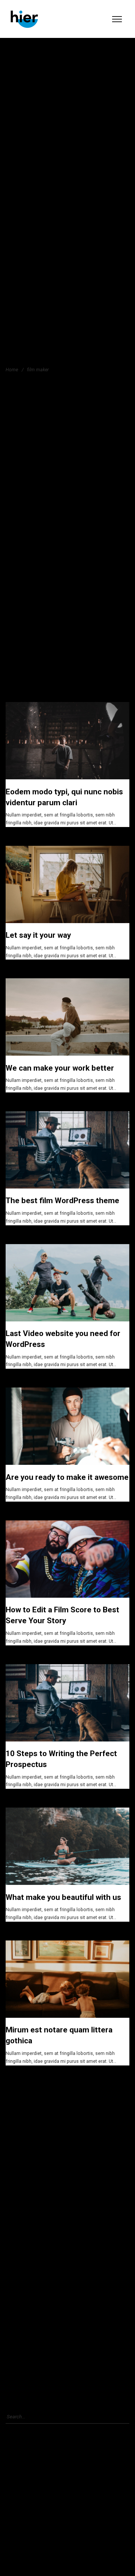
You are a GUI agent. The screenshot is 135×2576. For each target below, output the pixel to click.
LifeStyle (18, 2282)
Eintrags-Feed (23, 2370)
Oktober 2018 (23, 2181)
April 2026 (20, 2129)
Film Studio (21, 2257)
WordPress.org (24, 2396)
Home (12, 369)
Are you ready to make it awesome (67, 1477)
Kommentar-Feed (27, 2383)
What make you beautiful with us (63, 1897)
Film (14, 2231)
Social (16, 2295)
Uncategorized (24, 2321)
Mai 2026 (19, 2117)
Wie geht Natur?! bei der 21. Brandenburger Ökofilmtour (65, 2502)
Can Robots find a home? (71, 2552)
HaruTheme (21, 2269)
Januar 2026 (22, 2142)
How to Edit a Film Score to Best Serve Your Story (59, 2515)
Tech (14, 2308)
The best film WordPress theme (62, 1201)
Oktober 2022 (23, 2155)
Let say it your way (38, 935)
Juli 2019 (19, 2168)
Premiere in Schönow (31, 2489)
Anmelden (20, 2358)
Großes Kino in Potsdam (34, 2477)
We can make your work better (60, 1068)
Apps (14, 2217)
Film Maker (20, 2243)
